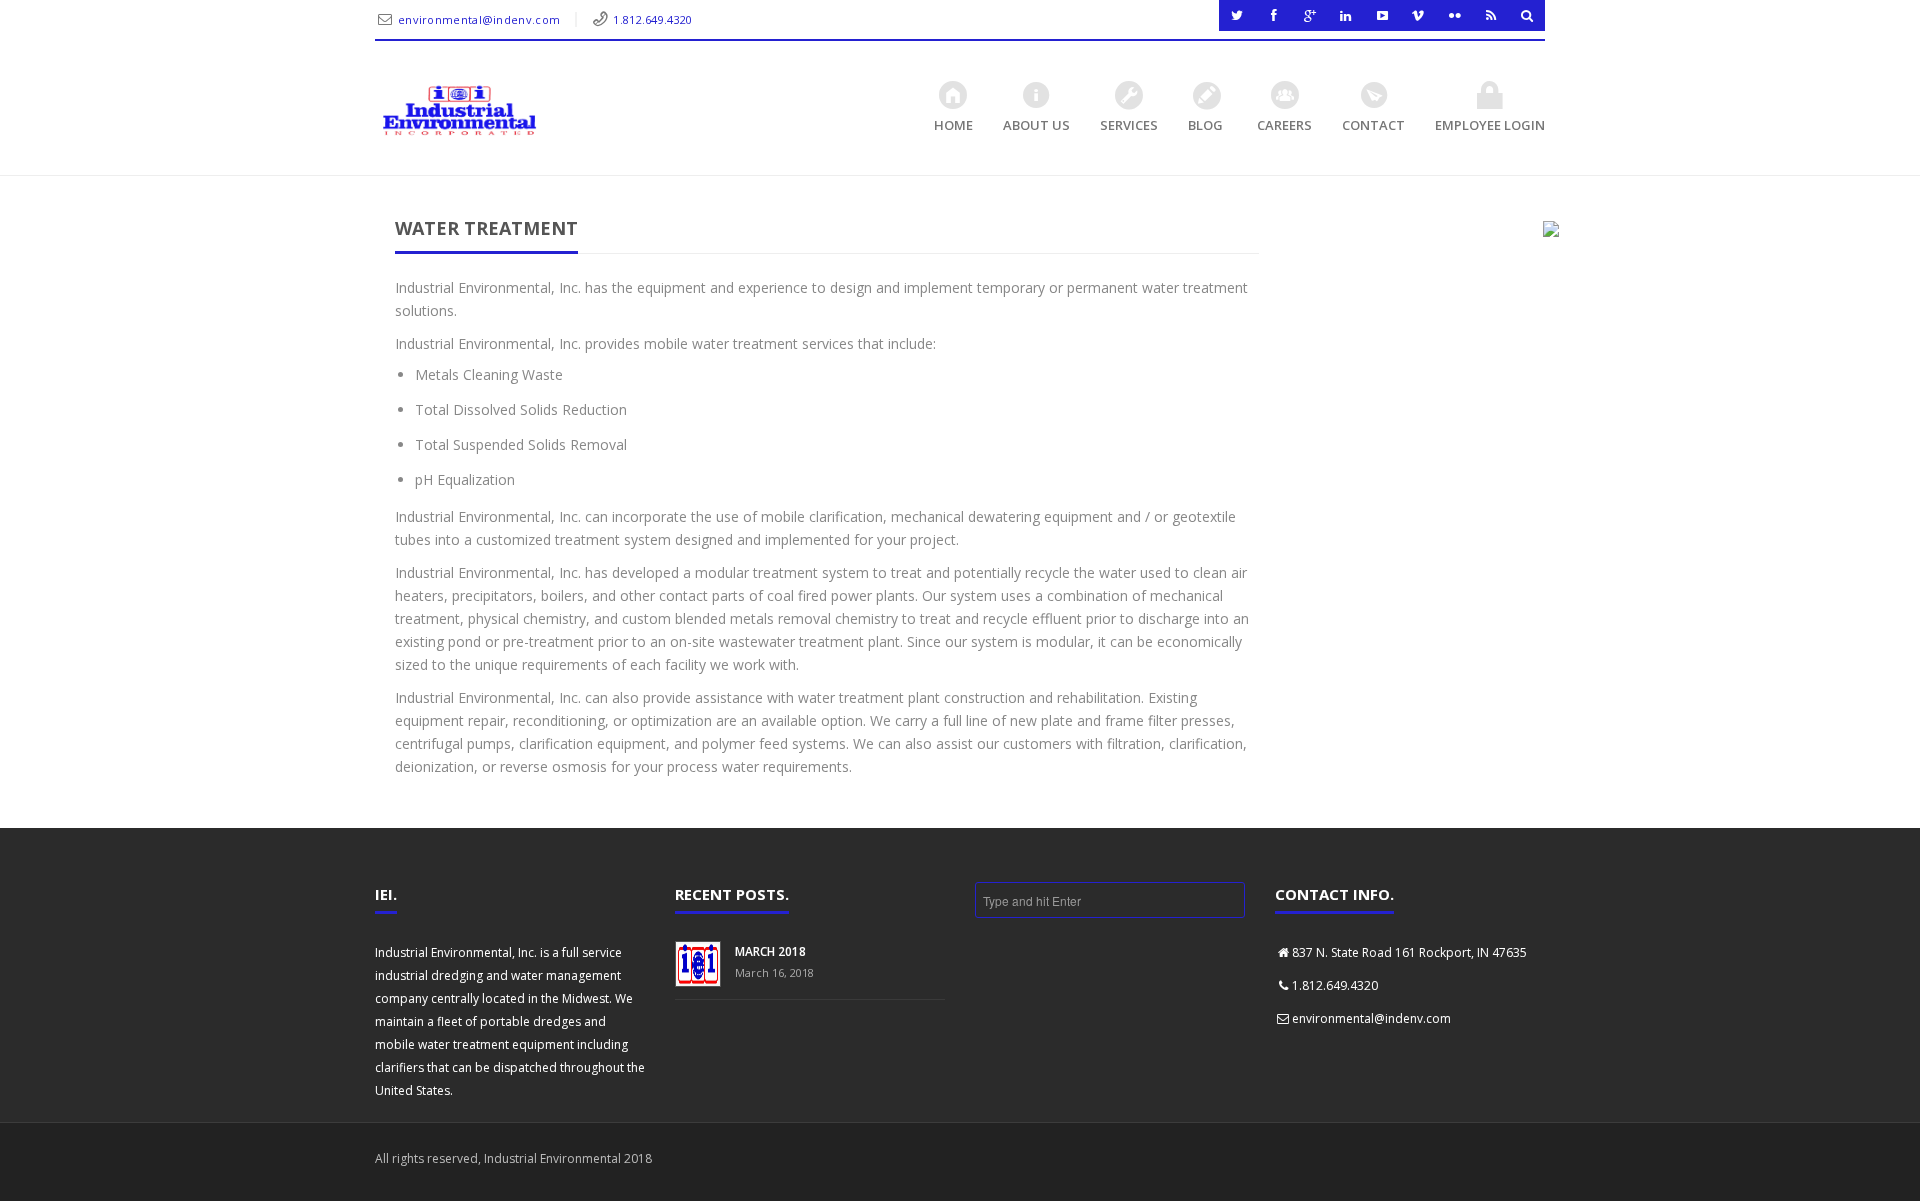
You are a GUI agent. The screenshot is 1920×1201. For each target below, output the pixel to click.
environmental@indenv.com (479, 19)
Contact (1373, 125)
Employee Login (1490, 125)
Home (953, 125)
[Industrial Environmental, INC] (459, 111)
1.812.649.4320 (652, 19)
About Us (1036, 125)
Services (1129, 125)
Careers (1284, 125)
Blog (1205, 125)
